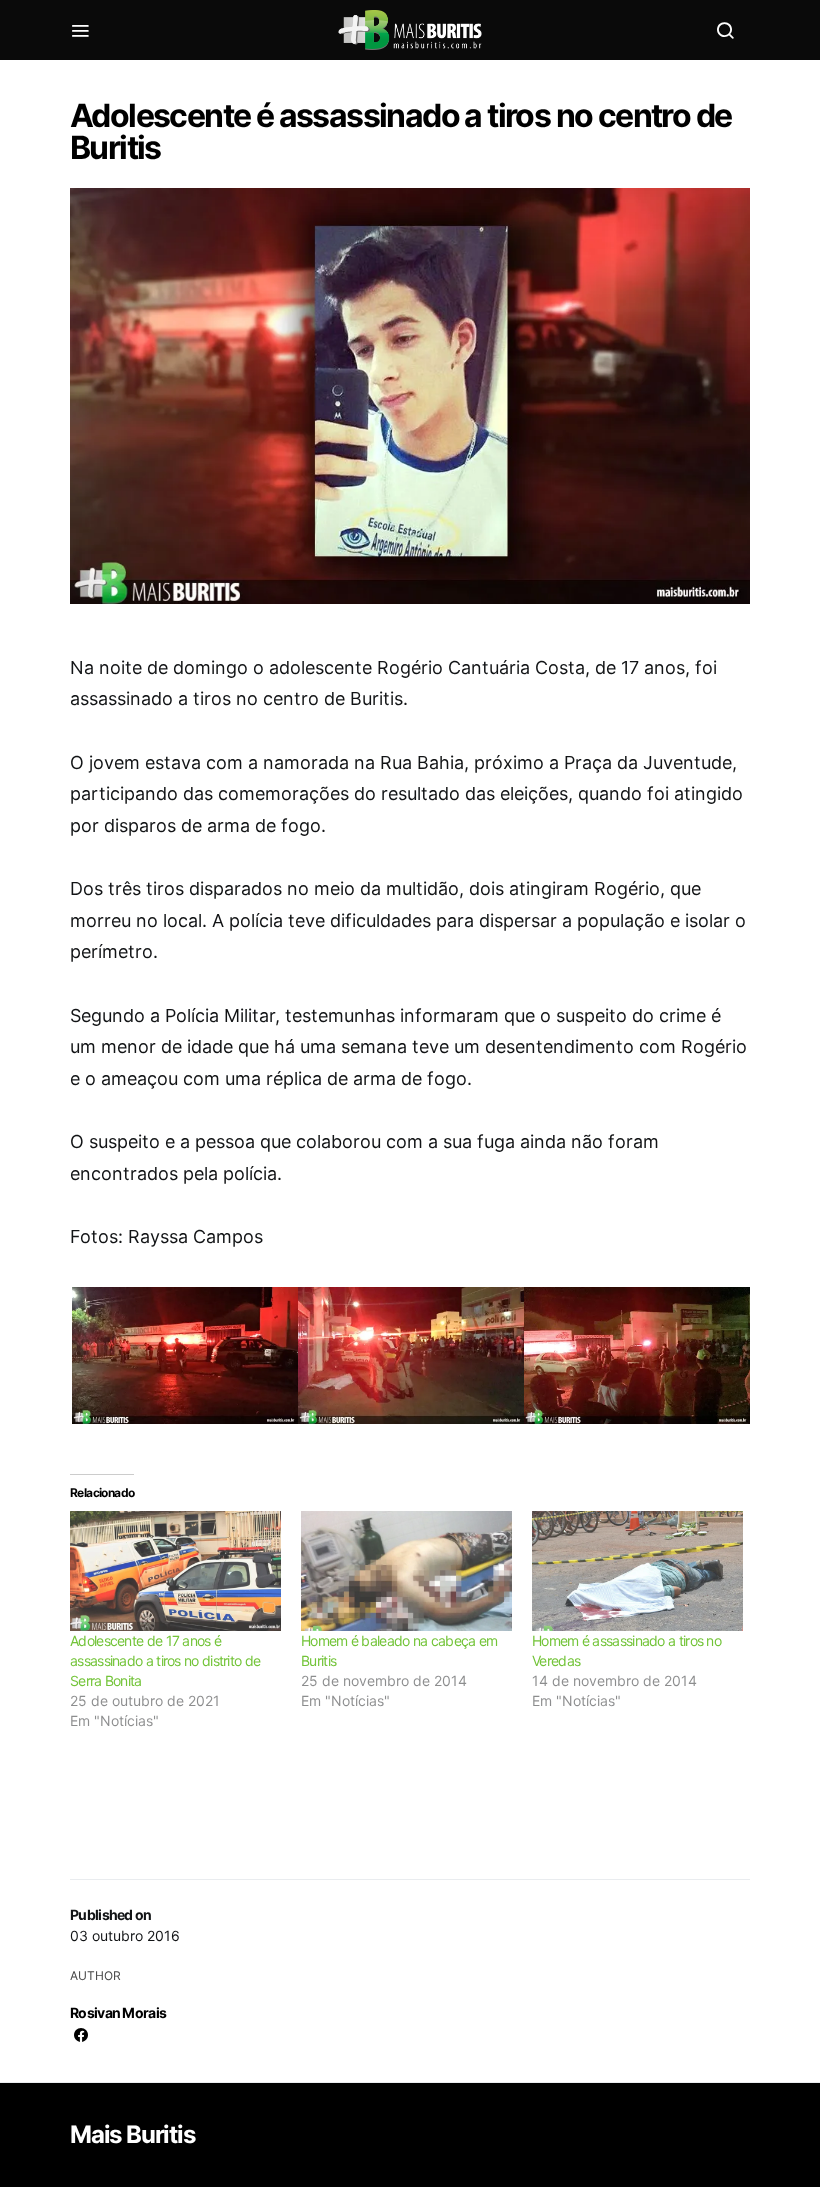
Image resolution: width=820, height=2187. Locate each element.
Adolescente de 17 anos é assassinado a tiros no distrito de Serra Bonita (165, 1660)
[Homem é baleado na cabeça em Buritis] (406, 1571)
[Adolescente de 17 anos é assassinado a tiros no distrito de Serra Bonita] (175, 1571)
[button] (183, 1363)
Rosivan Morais (118, 2012)
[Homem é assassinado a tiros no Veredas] (637, 1571)
